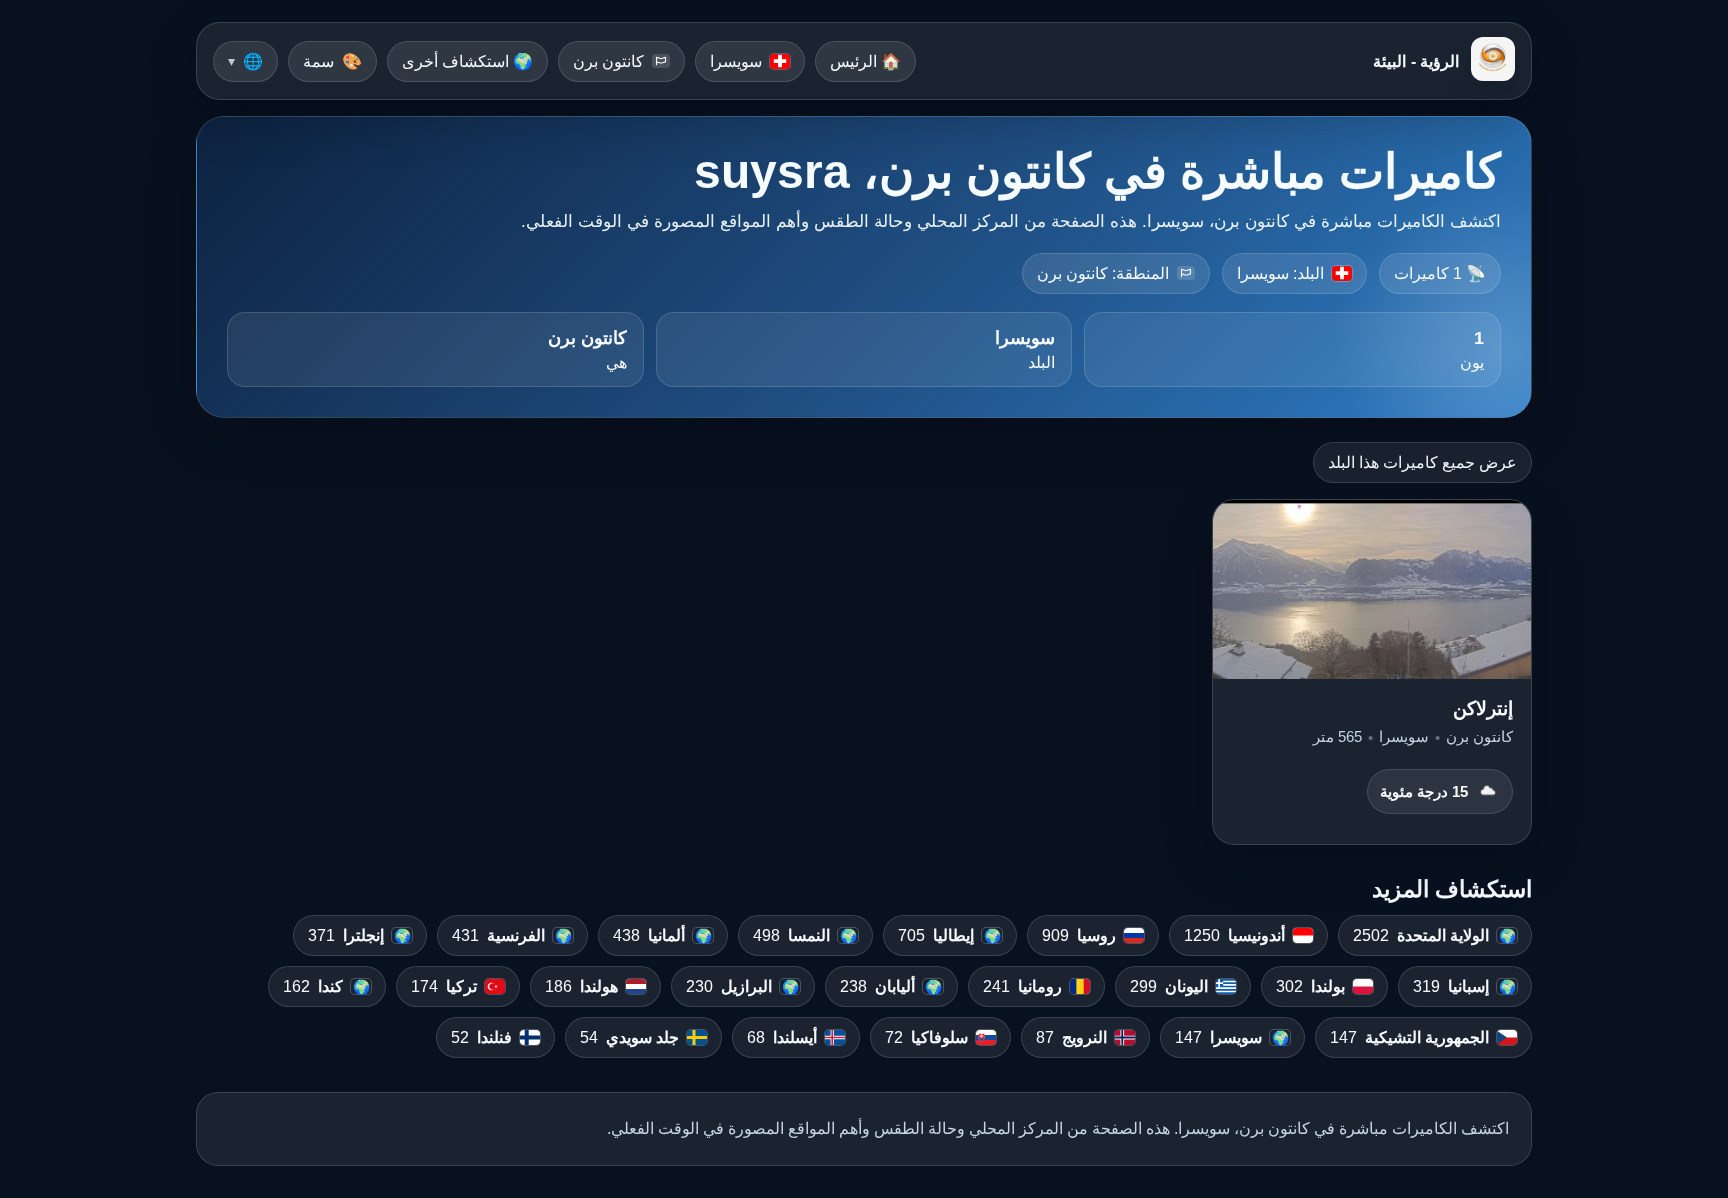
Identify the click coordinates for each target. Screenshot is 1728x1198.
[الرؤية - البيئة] (1493, 61)
